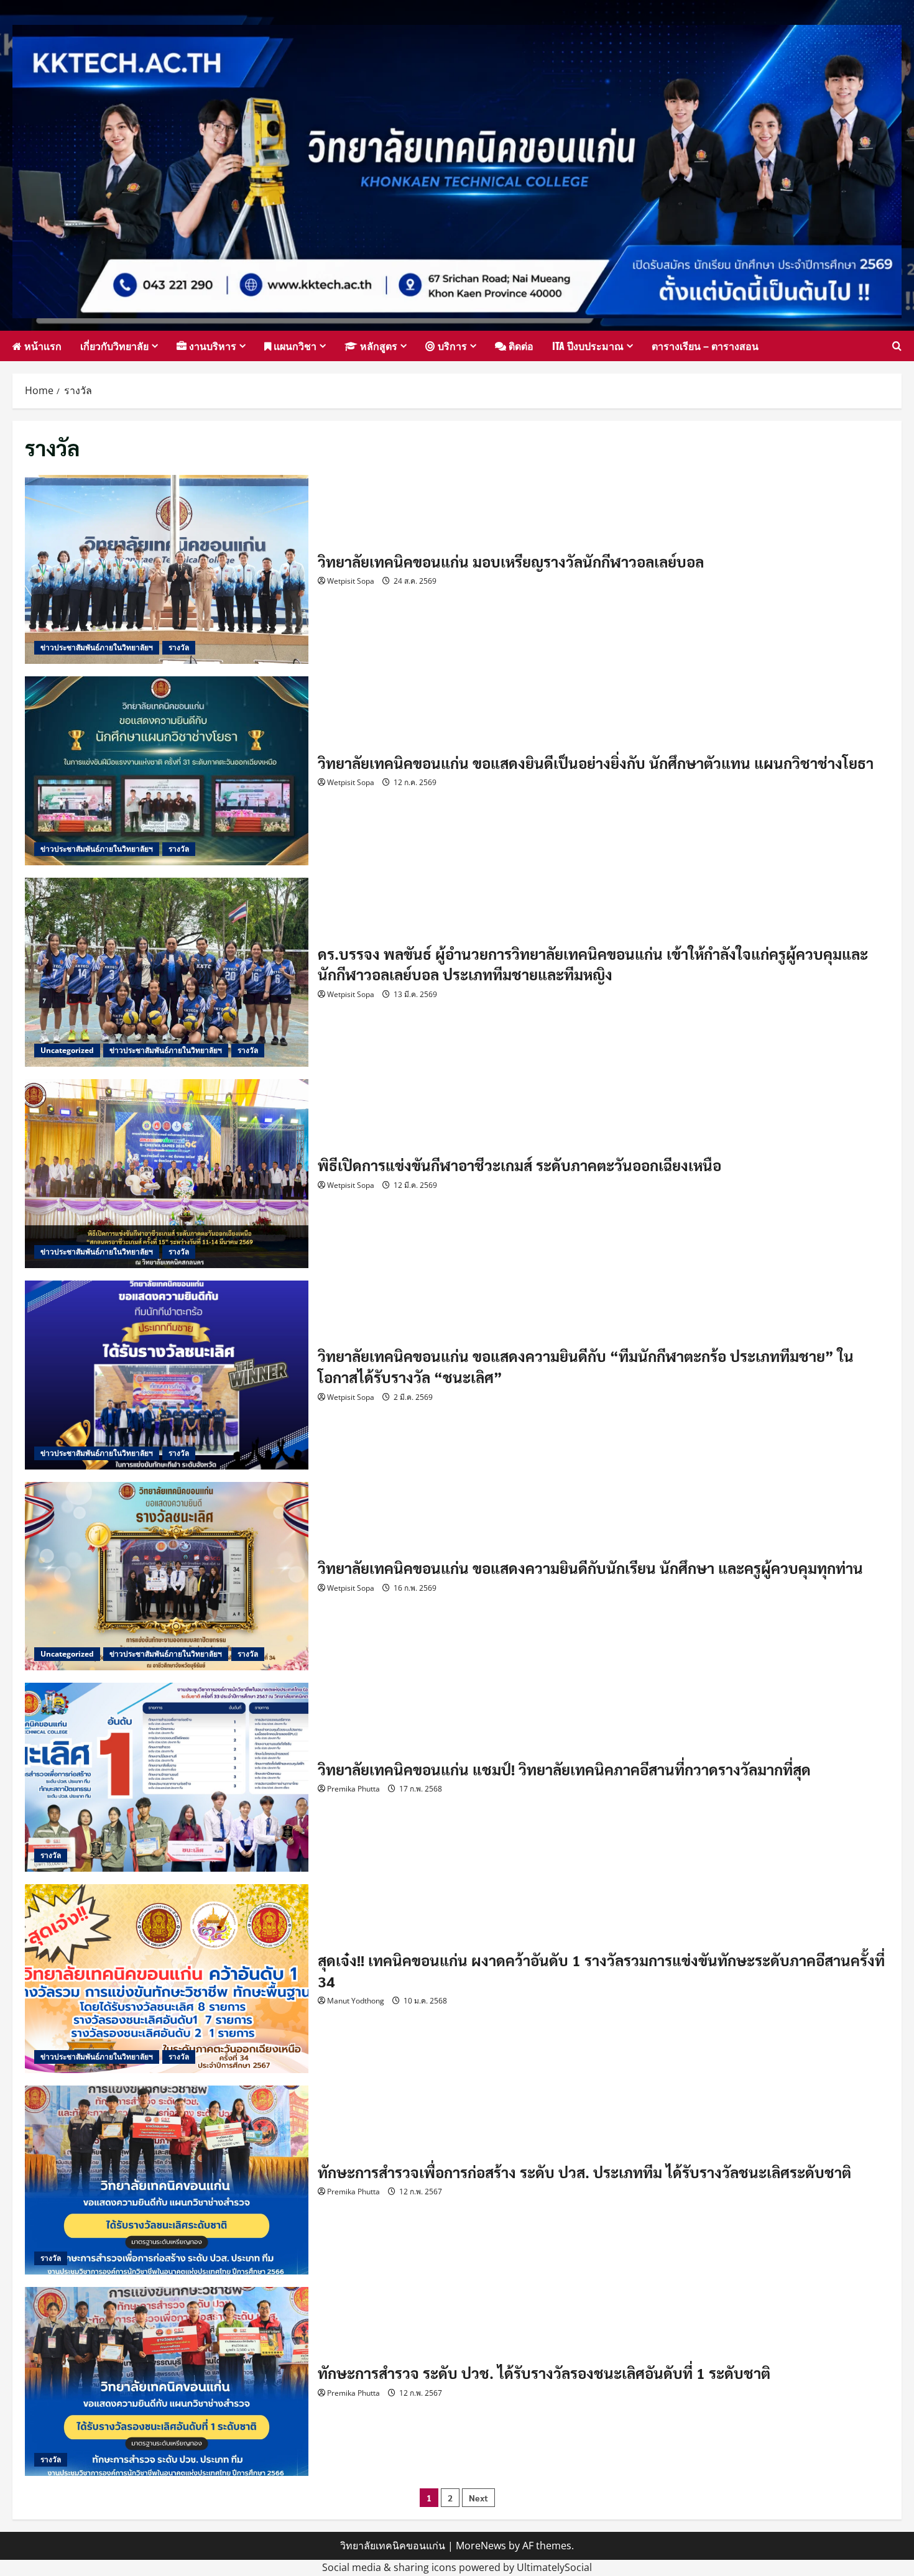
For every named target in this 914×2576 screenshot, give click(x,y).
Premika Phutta (353, 1789)
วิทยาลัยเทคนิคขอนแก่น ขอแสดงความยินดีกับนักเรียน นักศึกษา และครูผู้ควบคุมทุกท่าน (167, 1576)
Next (478, 2498)
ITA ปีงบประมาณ (588, 346)
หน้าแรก (42, 346)
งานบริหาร (211, 346)
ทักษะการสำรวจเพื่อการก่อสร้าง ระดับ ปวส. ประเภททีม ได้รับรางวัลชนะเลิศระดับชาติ (167, 2180)
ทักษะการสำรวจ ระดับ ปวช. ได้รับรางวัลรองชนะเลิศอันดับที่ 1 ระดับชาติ (167, 2381)
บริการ (451, 346)
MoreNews (481, 2546)
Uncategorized (67, 1050)
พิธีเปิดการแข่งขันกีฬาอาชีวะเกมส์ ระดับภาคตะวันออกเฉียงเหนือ (167, 1174)
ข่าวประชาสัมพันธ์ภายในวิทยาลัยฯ (97, 647)
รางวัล (179, 647)
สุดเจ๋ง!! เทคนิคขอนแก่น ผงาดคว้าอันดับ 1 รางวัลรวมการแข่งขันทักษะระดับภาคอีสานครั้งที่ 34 (167, 1979)
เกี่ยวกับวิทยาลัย (114, 346)
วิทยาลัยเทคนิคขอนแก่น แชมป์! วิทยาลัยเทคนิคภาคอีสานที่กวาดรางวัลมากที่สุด (167, 1777)
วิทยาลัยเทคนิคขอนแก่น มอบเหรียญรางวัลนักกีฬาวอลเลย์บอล (167, 569)
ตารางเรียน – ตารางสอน (705, 346)
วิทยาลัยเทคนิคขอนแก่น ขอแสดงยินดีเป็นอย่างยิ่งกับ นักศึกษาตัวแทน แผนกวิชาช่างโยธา (167, 771)
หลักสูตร (377, 346)
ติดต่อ (520, 346)
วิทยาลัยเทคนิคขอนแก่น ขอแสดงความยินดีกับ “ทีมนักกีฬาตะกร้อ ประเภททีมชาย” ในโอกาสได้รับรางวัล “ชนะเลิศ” (167, 1375)
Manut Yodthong (356, 2001)
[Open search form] (897, 346)
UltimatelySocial (554, 2567)
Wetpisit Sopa (351, 581)
